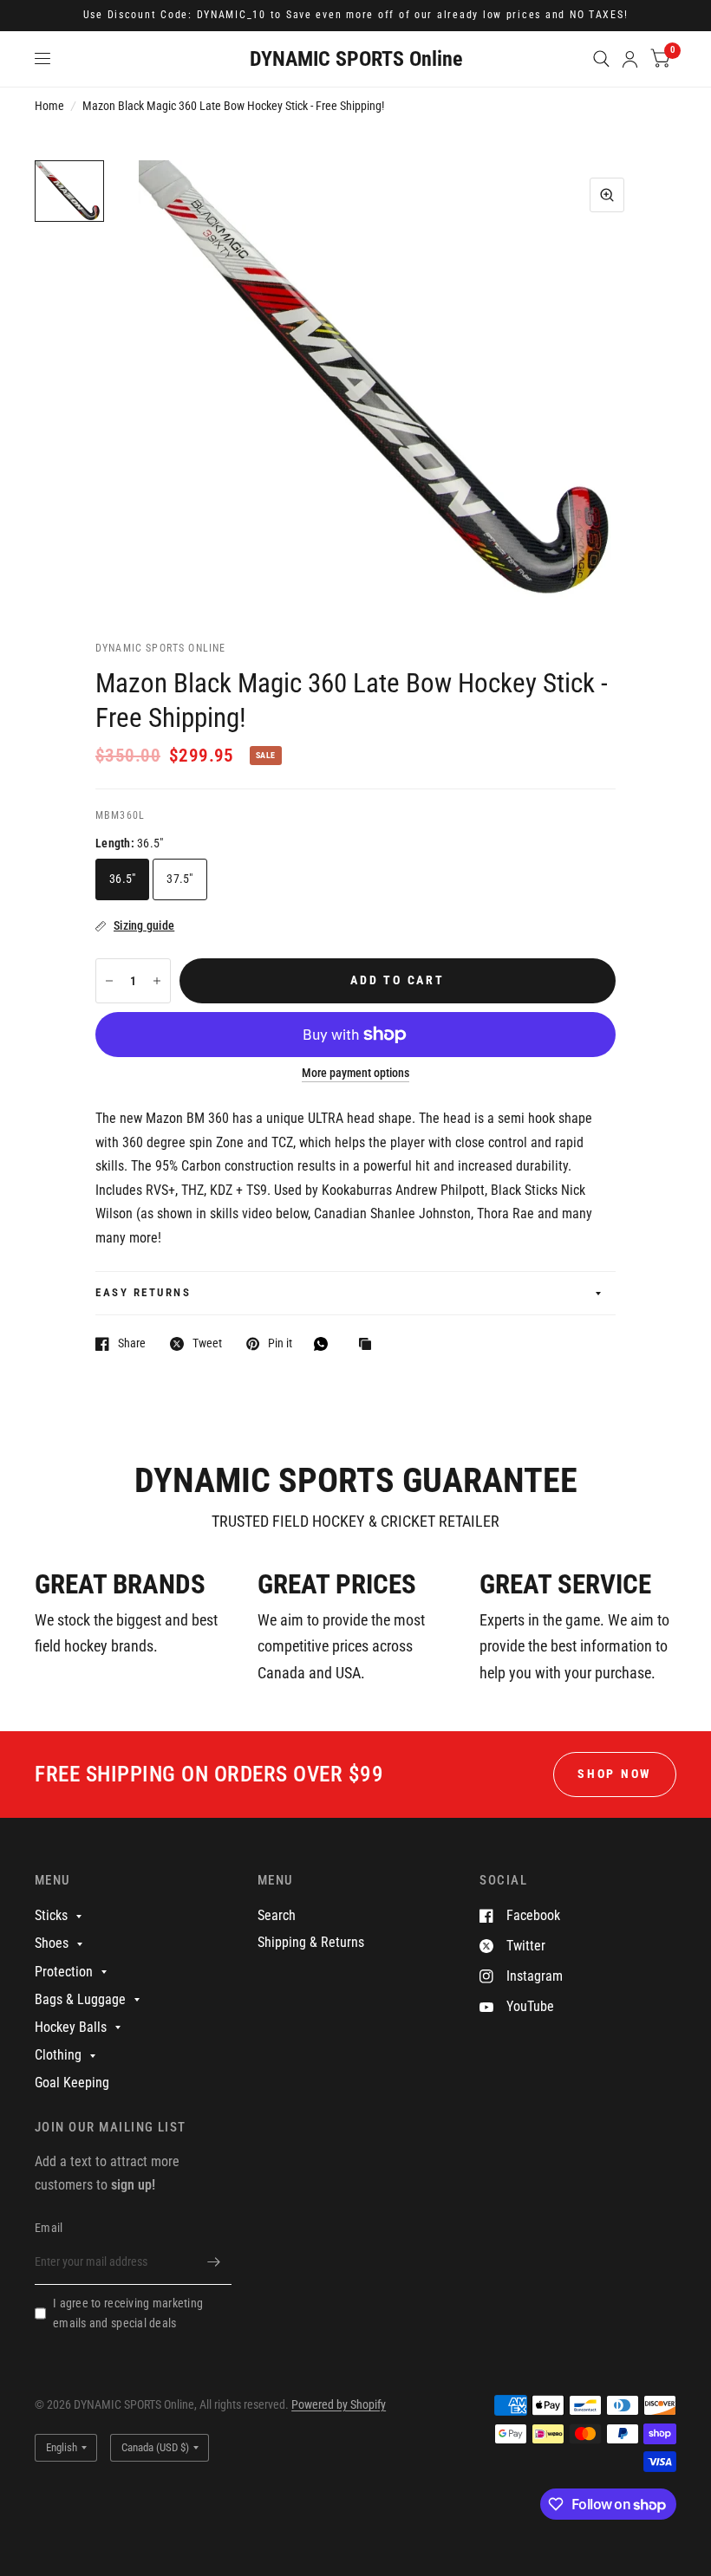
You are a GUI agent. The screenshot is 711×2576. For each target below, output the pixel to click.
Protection (64, 1972)
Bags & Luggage (80, 1999)
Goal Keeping (72, 2083)
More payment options (355, 1073)
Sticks (51, 1915)
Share (132, 1343)
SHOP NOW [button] (615, 1774)
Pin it (280, 1343)
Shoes (52, 1943)
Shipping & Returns (311, 1942)
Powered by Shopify (339, 2404)
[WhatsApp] (325, 1344)
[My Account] (630, 59)
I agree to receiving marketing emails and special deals (128, 2313)
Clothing (58, 2055)
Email (49, 2228)
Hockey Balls (71, 2027)
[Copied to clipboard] (369, 1345)
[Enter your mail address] (214, 2262)
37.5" (179, 879)
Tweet (207, 1343)
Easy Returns (143, 1292)
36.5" (122, 879)
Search (277, 1915)
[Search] (601, 59)
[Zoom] (607, 195)
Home (49, 106)
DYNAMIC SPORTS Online (356, 59)
